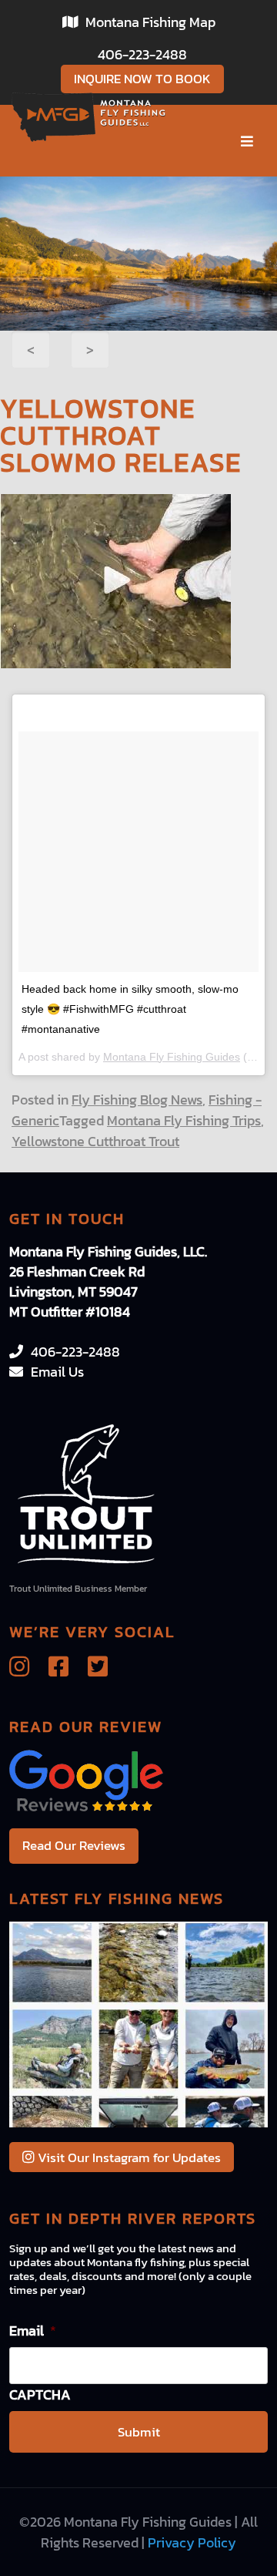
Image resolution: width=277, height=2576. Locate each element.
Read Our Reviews (74, 1845)
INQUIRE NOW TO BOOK (142, 79)
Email (33, 2331)
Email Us (57, 1372)
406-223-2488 (142, 54)
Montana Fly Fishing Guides (172, 1057)
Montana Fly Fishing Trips (184, 1120)
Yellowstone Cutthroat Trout (95, 1141)
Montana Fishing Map (150, 22)
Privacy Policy (192, 2542)
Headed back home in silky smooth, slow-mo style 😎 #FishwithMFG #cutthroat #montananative (130, 1009)
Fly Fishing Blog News (137, 1100)
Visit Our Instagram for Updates (128, 2157)
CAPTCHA (40, 2394)
